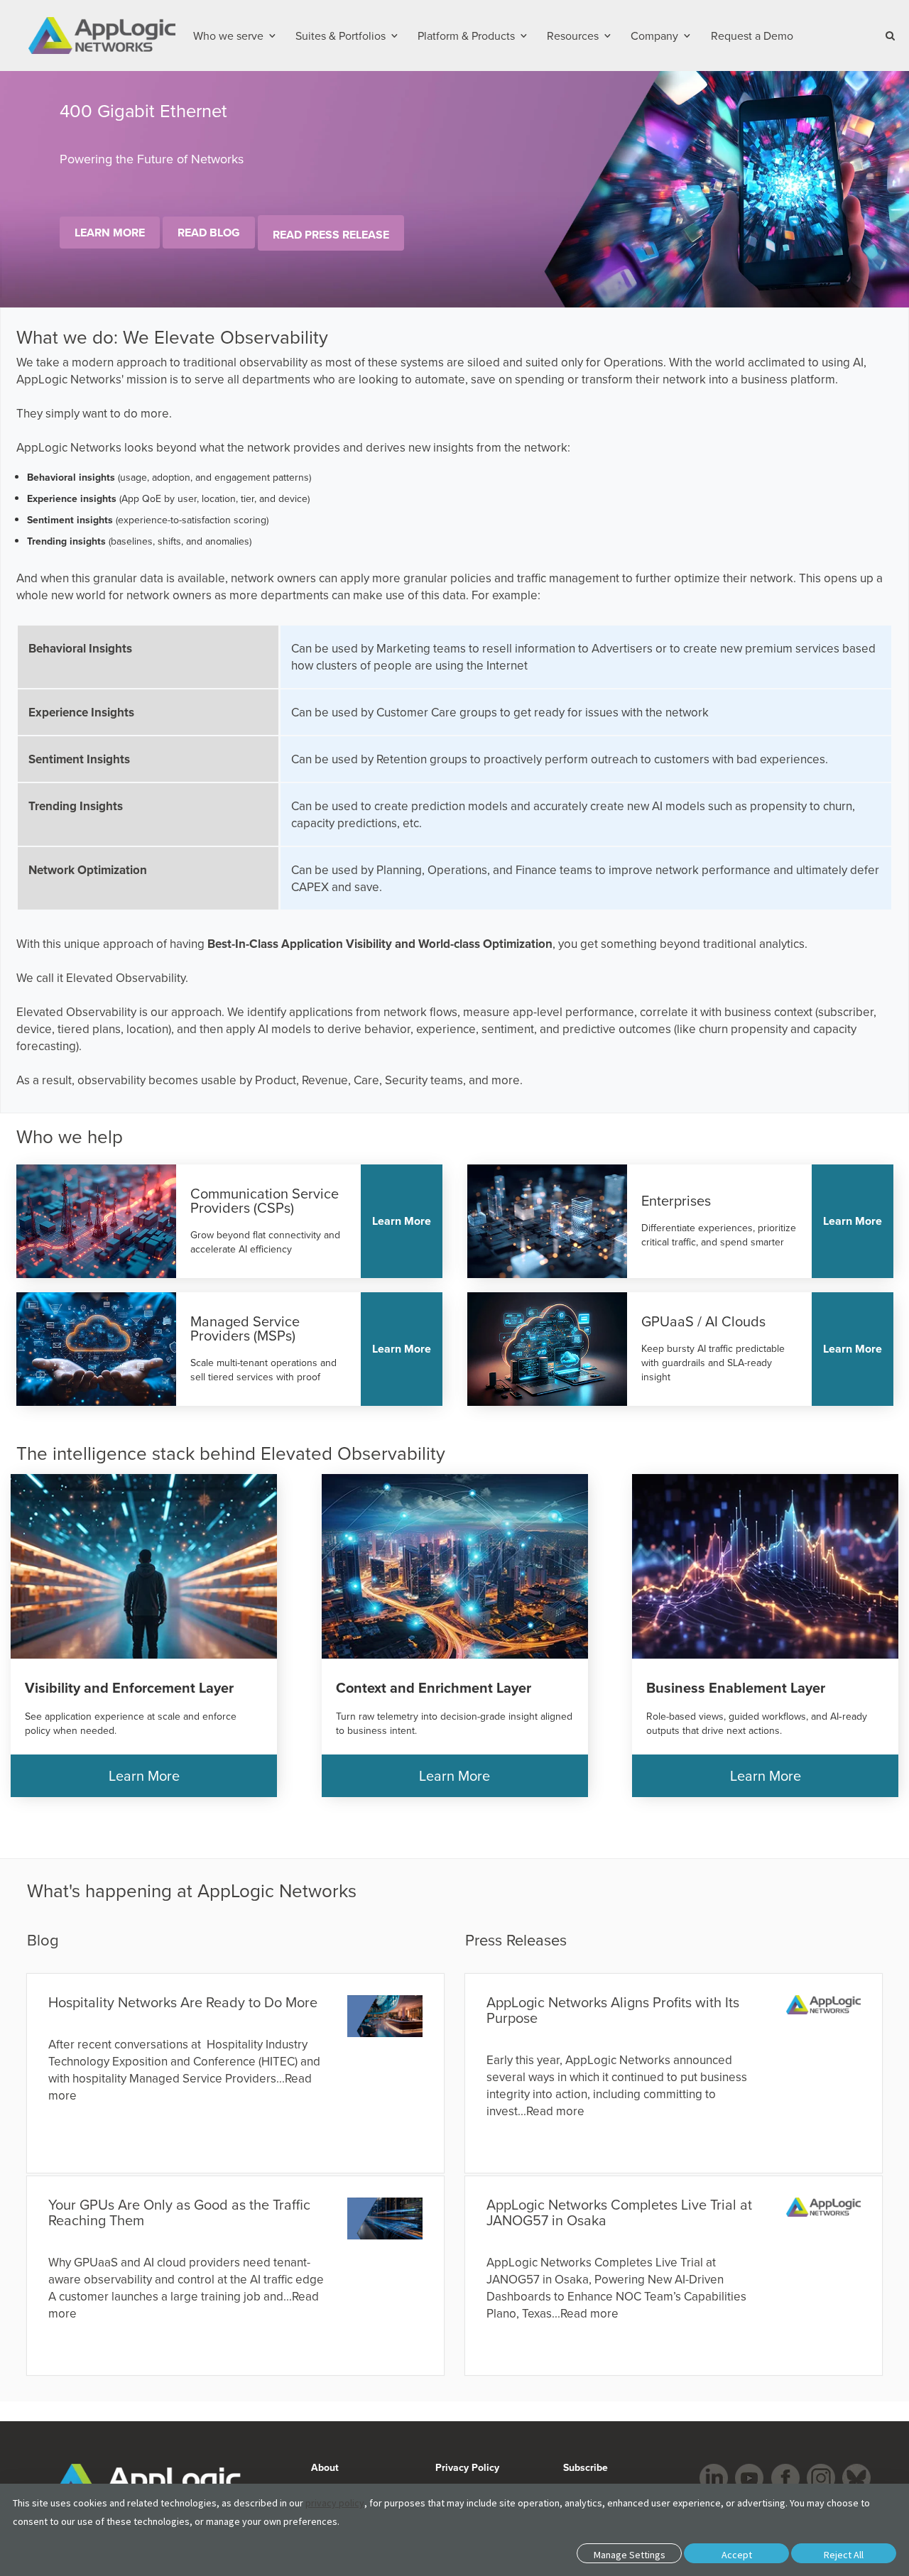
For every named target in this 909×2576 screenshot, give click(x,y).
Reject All (844, 2555)
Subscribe (584, 2467)
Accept (737, 2555)
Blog (43, 1939)
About (325, 2467)
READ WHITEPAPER (113, 246)
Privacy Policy (467, 2467)
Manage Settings (630, 2555)
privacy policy (335, 2503)
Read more (555, 2111)
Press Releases (516, 1939)
